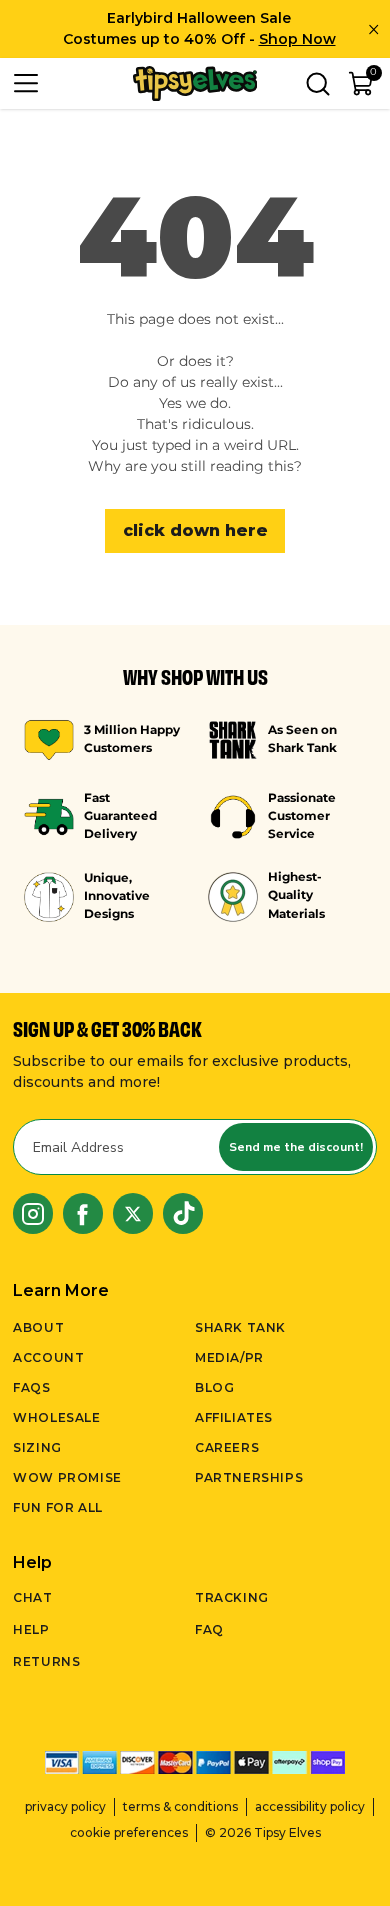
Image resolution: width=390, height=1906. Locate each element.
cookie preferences (129, 1832)
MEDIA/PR (229, 1357)
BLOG (214, 1387)
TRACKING (232, 1597)
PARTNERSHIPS (249, 1477)
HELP (31, 1629)
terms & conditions (180, 1806)
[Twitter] (133, 1213)
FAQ (209, 1629)
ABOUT (38, 1327)
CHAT (32, 1597)
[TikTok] (183, 1213)
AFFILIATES (234, 1417)
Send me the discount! (296, 1147)
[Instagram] (33, 1213)
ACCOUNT (48, 1357)
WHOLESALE (56, 1417)
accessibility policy (310, 1806)
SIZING (37, 1447)
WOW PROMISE (67, 1477)
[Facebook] (83, 1213)
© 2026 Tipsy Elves (263, 1832)
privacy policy (65, 1806)
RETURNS (46, 1661)
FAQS (31, 1387)
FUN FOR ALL (58, 1507)
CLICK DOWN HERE (195, 530)
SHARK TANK (240, 1327)
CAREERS (227, 1447)
